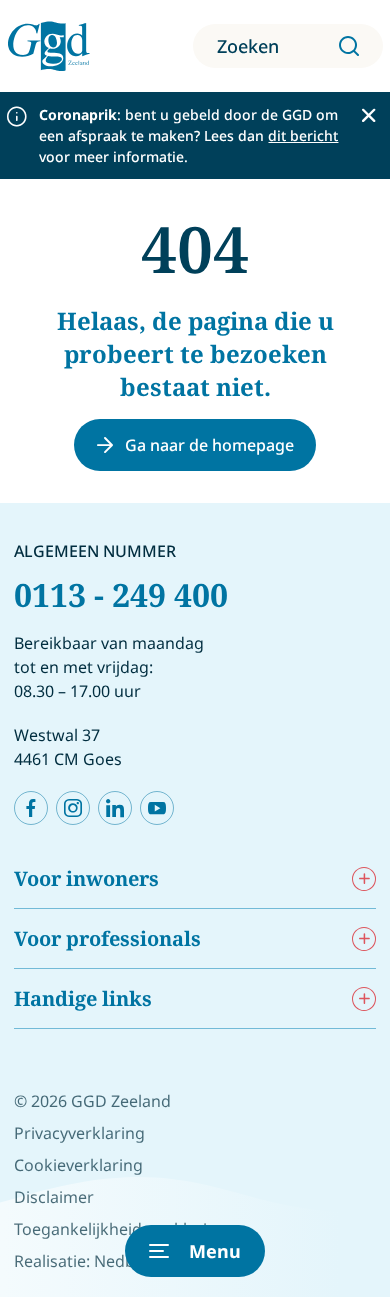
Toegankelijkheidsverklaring (120, 1229)
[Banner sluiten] (368, 115)
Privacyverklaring (79, 1133)
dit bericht (303, 135)
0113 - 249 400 (121, 594)
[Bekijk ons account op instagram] (73, 808)
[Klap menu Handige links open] (364, 998)
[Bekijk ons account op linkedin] (115, 808)
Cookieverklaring (78, 1165)
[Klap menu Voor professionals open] (364, 938)
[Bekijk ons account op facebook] (31, 808)
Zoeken (248, 46)
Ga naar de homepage (209, 445)
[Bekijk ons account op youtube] (157, 808)
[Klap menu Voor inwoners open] (364, 878)
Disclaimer (54, 1197)
